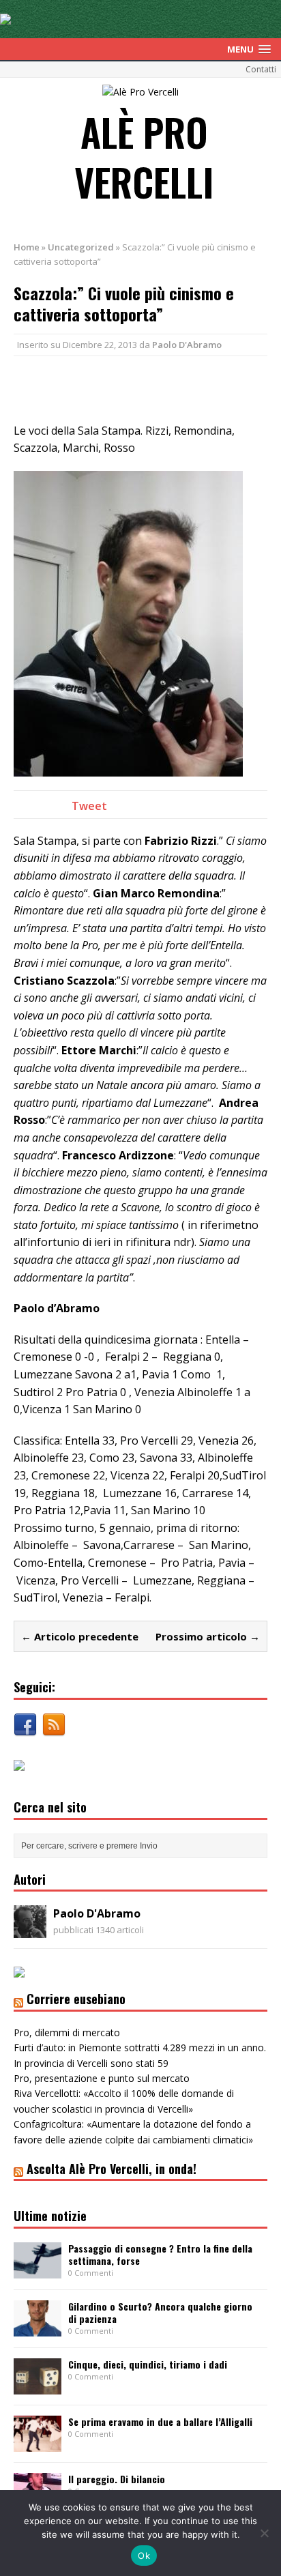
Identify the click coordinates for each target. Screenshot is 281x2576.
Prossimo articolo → (208, 1636)
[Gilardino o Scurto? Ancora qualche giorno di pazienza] (38, 2328)
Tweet (89, 806)
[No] (264, 2533)
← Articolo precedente (80, 1636)
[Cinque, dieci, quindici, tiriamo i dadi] (38, 2386)
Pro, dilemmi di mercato (67, 2032)
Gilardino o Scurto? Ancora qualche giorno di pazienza (160, 2312)
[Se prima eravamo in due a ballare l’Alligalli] (38, 2443)
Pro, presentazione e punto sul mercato (102, 2078)
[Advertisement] (147, 387)
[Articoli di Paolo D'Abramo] (30, 1930)
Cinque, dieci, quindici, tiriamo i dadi (148, 2364)
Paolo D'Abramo (187, 345)
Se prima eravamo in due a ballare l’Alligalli (160, 2421)
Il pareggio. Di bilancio (117, 2479)
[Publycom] (5, 17)
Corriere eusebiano (76, 1999)
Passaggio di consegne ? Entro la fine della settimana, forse (160, 2254)
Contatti (261, 69)
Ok (144, 2556)
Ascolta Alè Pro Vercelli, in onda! (112, 2169)
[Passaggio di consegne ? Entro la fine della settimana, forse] (38, 2270)
